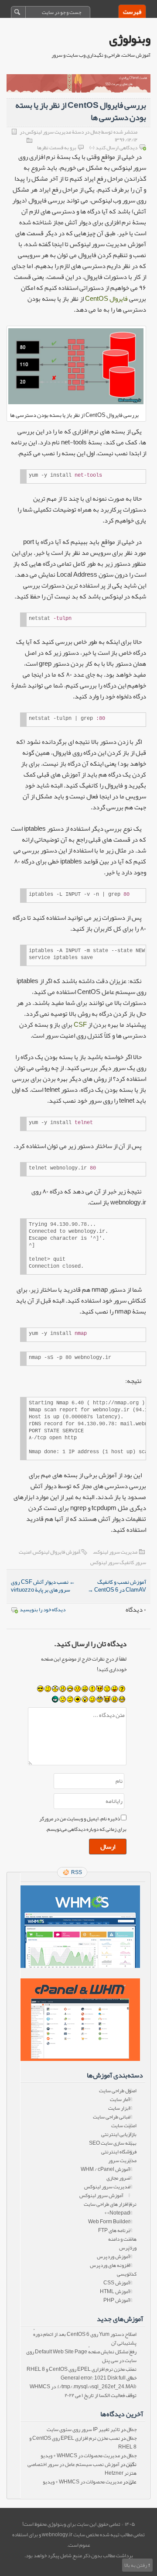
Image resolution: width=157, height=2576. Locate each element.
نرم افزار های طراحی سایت (110, 2204)
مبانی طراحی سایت (111, 2117)
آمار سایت (120, 2099)
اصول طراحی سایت (118, 2091)
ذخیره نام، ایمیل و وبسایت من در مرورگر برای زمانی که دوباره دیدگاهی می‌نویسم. (83, 1824)
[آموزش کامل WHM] (80, 2020)
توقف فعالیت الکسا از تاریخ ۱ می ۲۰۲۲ (101, 2395)
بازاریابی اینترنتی (119, 2134)
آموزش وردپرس (113, 2256)
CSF (80, 1025)
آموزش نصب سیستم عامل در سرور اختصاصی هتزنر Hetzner (82, 2469)
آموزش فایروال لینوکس (56, 1552)
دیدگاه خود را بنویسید (43, 1610)
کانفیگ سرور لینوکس (112, 1562)
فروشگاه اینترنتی (119, 2152)
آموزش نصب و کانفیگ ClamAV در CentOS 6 (117, 1586)
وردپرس (128, 2248)
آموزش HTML (115, 2291)
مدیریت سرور (122, 2160)
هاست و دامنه (122, 2239)
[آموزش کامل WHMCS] (80, 1927)
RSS (77, 1872)
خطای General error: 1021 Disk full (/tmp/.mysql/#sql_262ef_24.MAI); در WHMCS (83, 2382)
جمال (131, 2429)
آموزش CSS (117, 2283)
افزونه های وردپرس (110, 2265)
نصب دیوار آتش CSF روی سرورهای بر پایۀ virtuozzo (43, 1586)
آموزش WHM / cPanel (105, 2169)
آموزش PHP (117, 2300)
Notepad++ (117, 2213)
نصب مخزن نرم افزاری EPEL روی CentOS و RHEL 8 (82, 2369)
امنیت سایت (124, 2125)
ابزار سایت (119, 2108)
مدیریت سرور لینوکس (115, 1552)
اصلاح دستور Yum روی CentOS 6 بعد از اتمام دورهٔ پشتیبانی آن (85, 2339)
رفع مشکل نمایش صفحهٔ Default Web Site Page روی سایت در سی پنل (81, 2356)
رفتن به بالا (136, 2565)
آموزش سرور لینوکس (101, 2195)
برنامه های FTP (114, 2230)
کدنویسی (127, 2274)
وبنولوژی (130, 39)
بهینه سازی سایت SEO (113, 2143)
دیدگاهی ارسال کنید (116, 148)
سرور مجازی (118, 2178)
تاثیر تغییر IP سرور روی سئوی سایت (83, 2429)
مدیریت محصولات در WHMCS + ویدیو (80, 2456)
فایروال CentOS (106, 299)
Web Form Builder (109, 2222)
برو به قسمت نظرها (57, 148)
